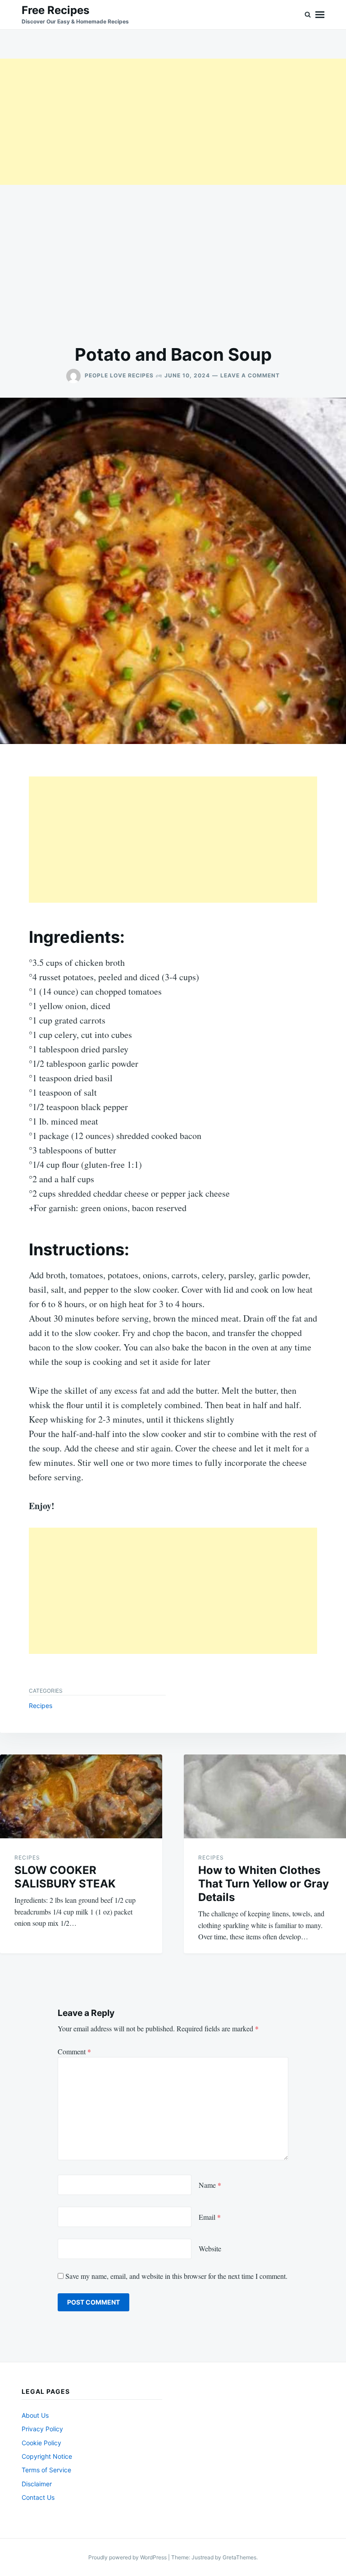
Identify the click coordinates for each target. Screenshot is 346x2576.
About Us (35, 2415)
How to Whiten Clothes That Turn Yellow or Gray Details (264, 1884)
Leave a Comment (250, 375)
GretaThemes (239, 2557)
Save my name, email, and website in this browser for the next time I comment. (176, 2276)
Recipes (41, 1706)
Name (210, 2185)
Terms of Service (46, 2470)
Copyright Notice (47, 2456)
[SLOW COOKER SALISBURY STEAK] (81, 1796)
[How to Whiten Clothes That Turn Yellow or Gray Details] (265, 1796)
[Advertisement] (173, 122)
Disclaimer (37, 2484)
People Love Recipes (119, 375)
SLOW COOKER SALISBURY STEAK (65, 1877)
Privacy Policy (42, 2429)
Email (210, 2217)
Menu (320, 15)
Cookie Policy (41, 2443)
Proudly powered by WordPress (128, 2557)
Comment (74, 2051)
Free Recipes (55, 10)
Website (210, 2248)
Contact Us (38, 2497)
